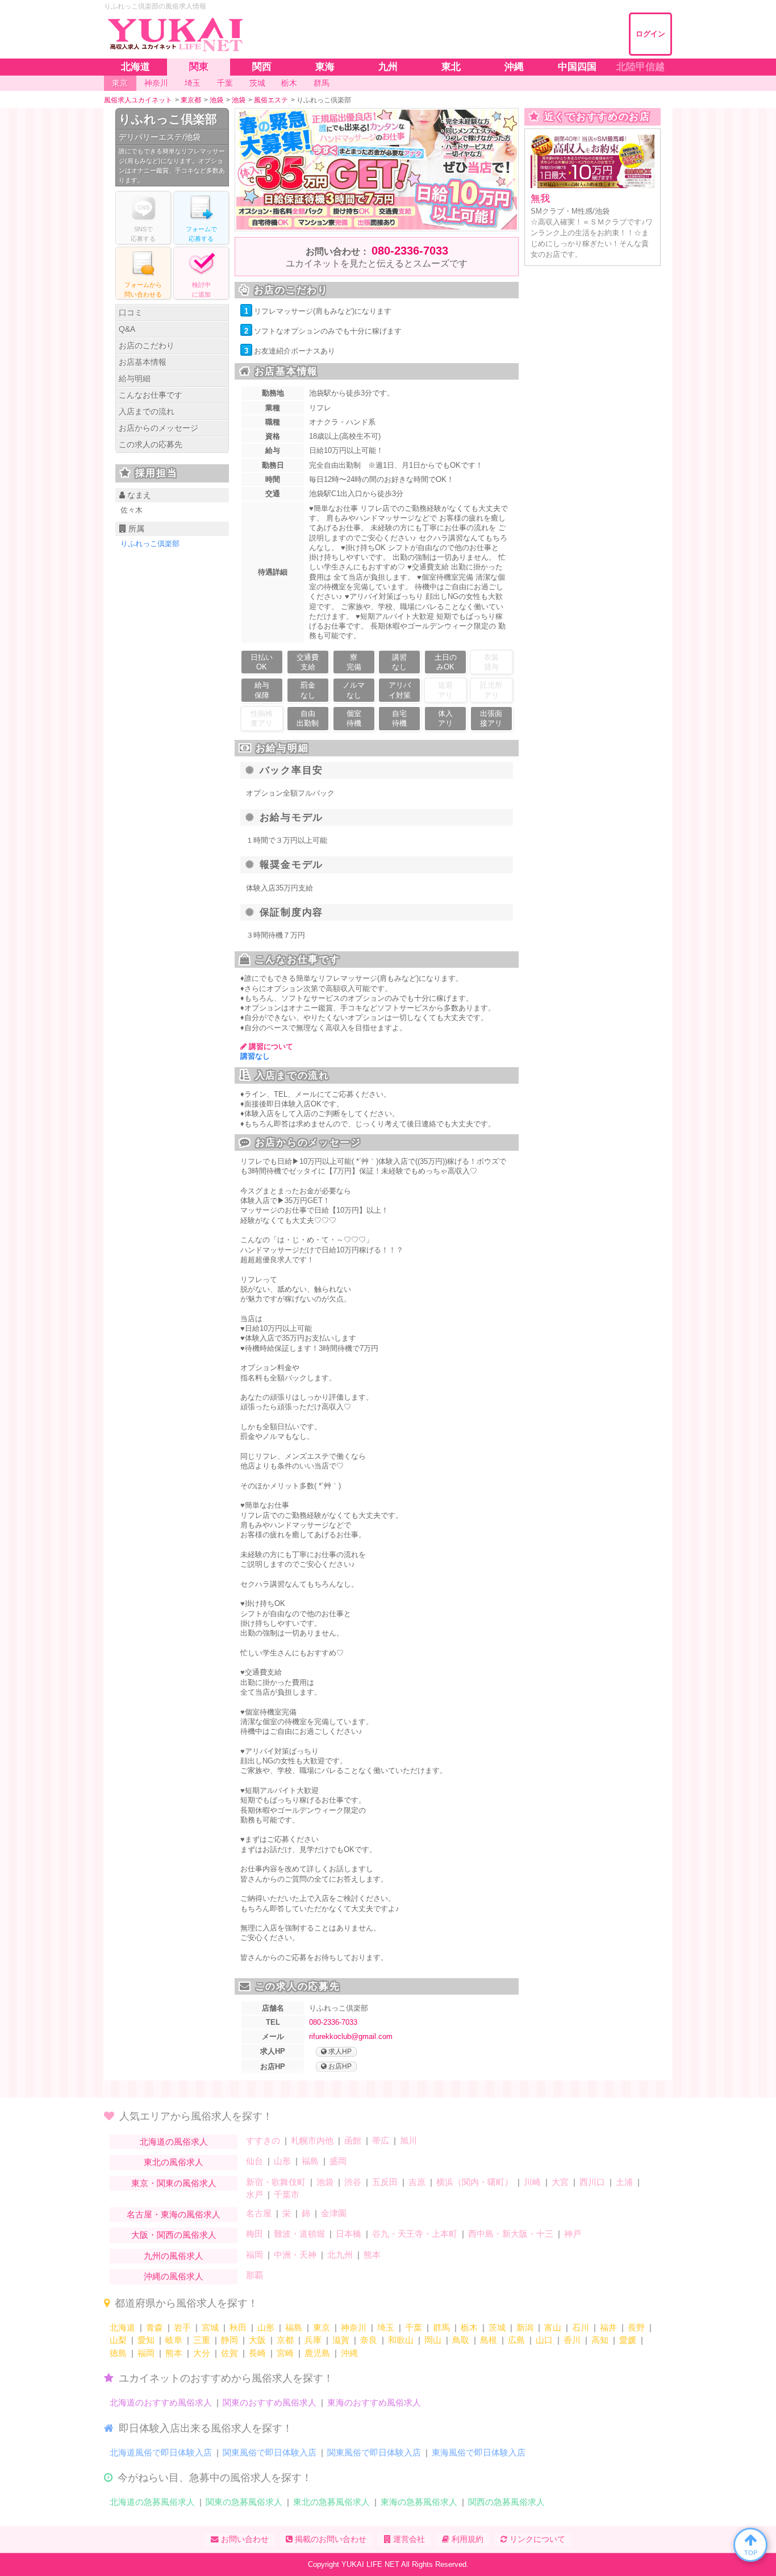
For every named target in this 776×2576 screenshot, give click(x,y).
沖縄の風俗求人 (174, 2276)
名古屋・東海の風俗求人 (174, 2214)
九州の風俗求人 (174, 2256)
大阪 (257, 2340)
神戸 (573, 2234)
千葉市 (287, 2194)
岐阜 (174, 2340)
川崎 (532, 2182)
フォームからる (143, 290)
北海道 (122, 2327)
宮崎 (285, 2353)
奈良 (369, 2340)
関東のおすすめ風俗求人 (270, 2402)
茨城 (497, 2327)
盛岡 (338, 2161)
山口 (544, 2340)
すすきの (263, 2140)
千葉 (414, 2327)
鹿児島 (317, 2353)
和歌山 (401, 2340)
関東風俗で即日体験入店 (270, 2452)
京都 (285, 2340)
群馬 (441, 2327)
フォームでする (201, 234)
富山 (553, 2327)
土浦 (624, 2182)
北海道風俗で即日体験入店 (161, 2452)
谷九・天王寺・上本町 (415, 2234)
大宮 (560, 2182)
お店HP (339, 2066)
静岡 (230, 2340)
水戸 (255, 2194)
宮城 (210, 2327)
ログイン (650, 34)
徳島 (118, 2353)
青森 (155, 2327)
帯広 (381, 2140)
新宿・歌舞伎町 (276, 2182)
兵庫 (313, 2340)
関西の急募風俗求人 (506, 2502)
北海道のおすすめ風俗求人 (161, 2402)
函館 (353, 2140)
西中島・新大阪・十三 (511, 2234)
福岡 (255, 2255)
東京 (322, 2327)
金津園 (334, 2213)
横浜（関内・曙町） (475, 2182)
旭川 (408, 2140)
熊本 (372, 2255)
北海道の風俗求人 (174, 2142)
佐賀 (230, 2353)
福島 (310, 2161)
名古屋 (259, 2213)
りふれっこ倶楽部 (168, 119)
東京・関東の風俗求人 (174, 2183)
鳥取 (461, 2340)
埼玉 (386, 2327)
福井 (608, 2327)
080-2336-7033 (410, 251)
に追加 (201, 290)
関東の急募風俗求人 (244, 2502)
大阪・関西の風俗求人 (174, 2235)
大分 (202, 2353)
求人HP (339, 2051)
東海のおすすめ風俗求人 (374, 2402)
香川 (572, 2340)
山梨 (118, 2340)
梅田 (255, 2234)
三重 (202, 2340)
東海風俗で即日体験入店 (479, 2452)
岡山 (433, 2340)
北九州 (340, 2255)
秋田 (238, 2327)
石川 (581, 2327)
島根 (489, 2340)
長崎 (257, 2353)
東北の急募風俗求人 (331, 2502)
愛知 (146, 2340)
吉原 (417, 2182)
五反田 (385, 2182)
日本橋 (349, 2234)
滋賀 (341, 2340)
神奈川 (354, 2327)
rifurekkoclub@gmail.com (351, 2036)
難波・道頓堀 (299, 2234)
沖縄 (349, 2353)
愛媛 (628, 2340)
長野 (636, 2327)
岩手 (182, 2327)
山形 (282, 2161)
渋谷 (353, 2182)
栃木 (469, 2327)
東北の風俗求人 (174, 2162)
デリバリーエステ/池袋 (160, 137)
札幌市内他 (312, 2140)
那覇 (255, 2275)
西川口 (592, 2182)
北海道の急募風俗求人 (152, 2502)
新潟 (525, 2327)
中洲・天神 (295, 2255)
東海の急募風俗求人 (419, 2502)
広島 (516, 2340)
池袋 (325, 2182)
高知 (600, 2340)
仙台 (255, 2161)
